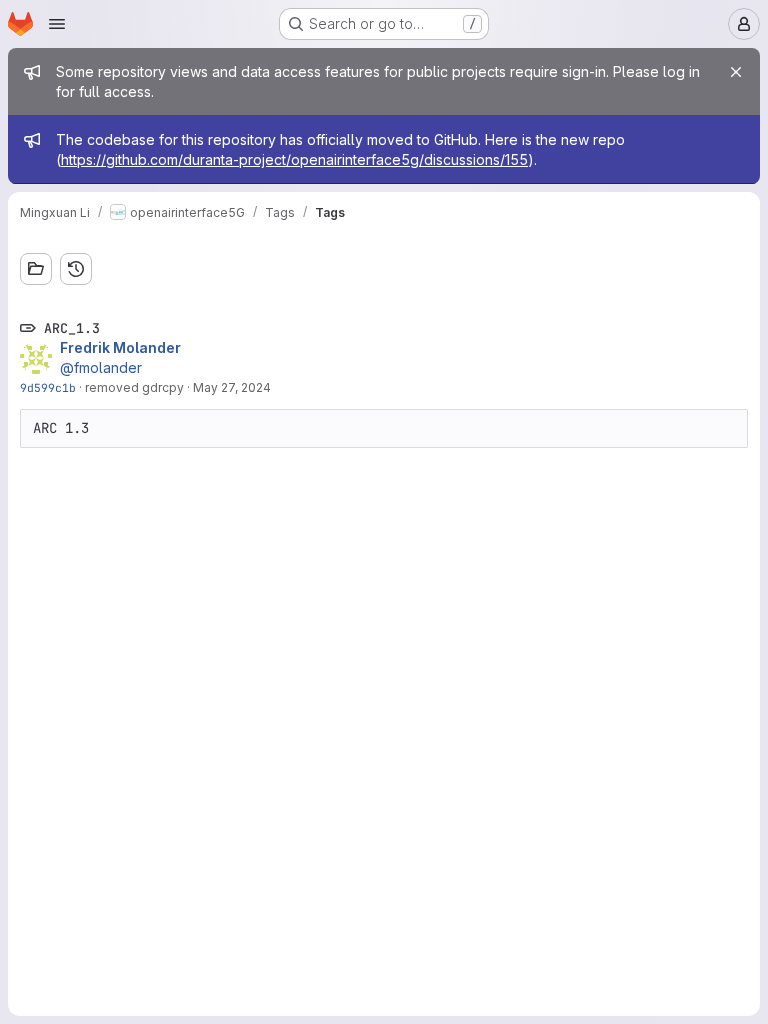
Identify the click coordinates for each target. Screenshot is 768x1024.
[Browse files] (36, 269)
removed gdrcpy (134, 387)
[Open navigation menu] (57, 24)
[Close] (736, 72)
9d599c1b (48, 387)
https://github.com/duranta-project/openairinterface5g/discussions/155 (294, 159)
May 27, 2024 (232, 387)
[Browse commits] (76, 269)
